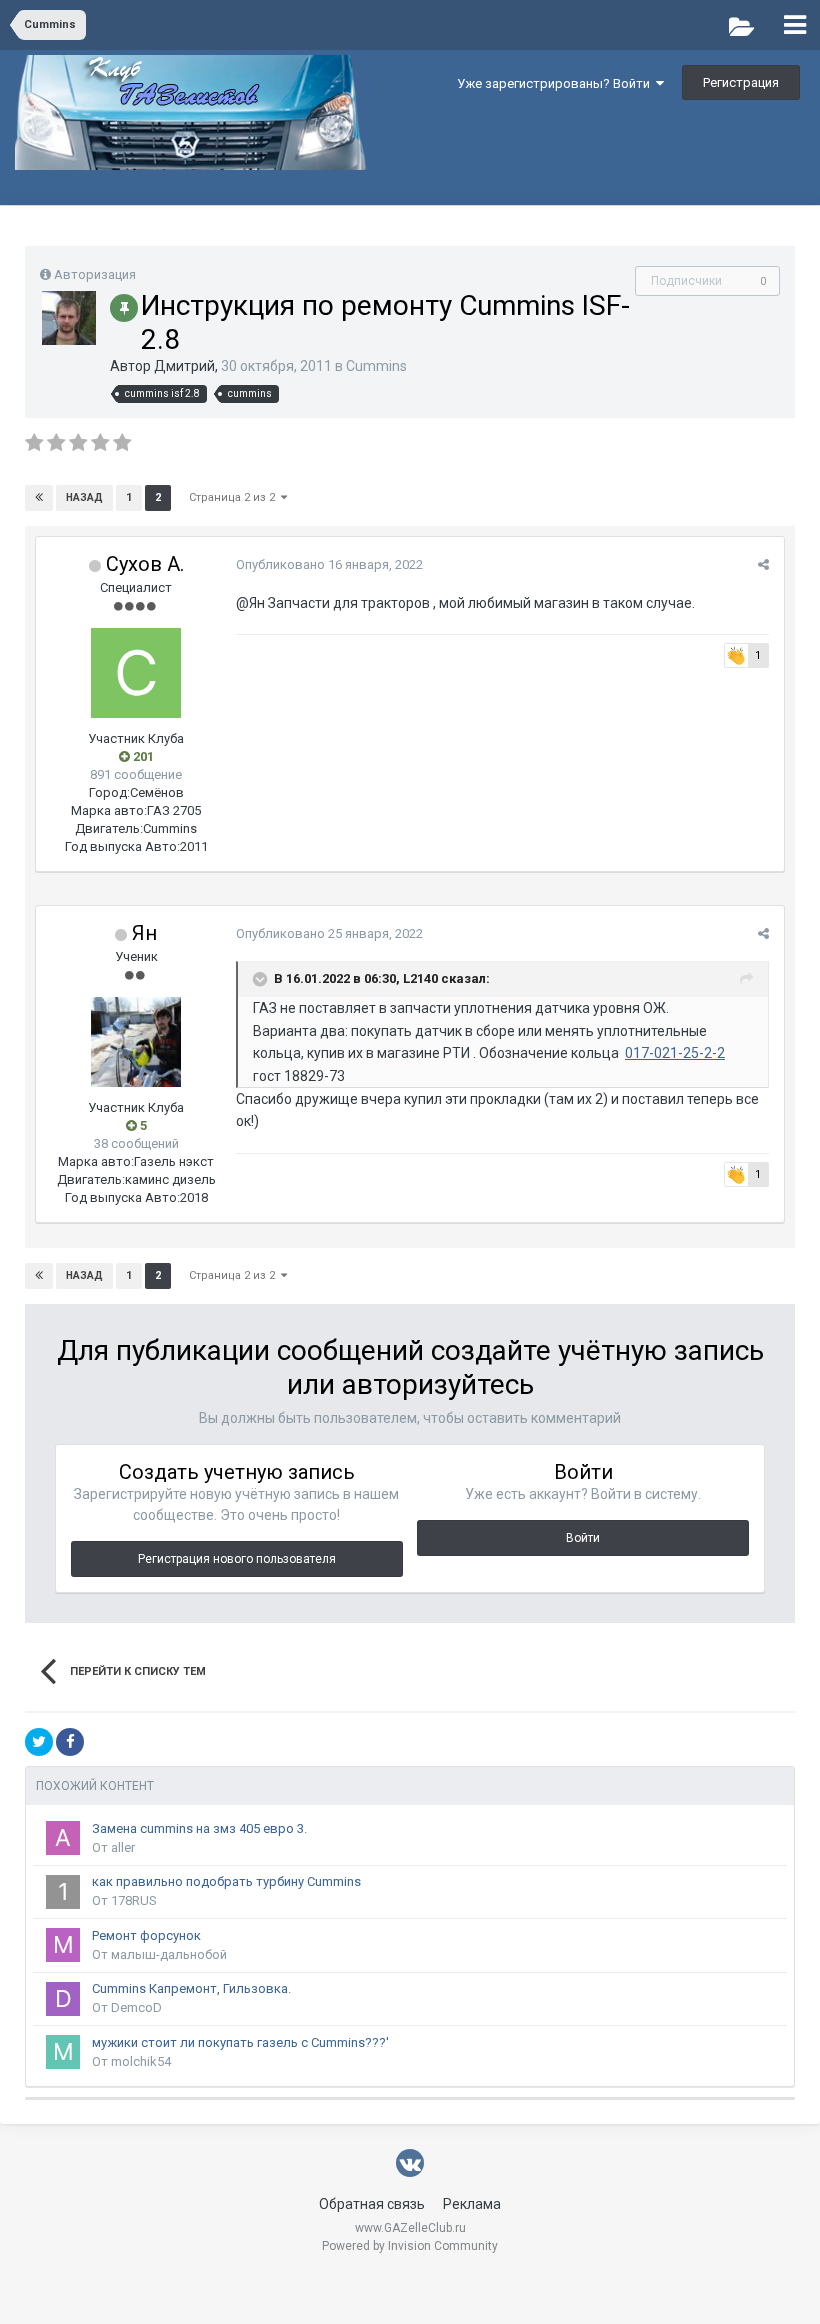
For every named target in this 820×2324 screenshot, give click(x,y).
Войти (583, 1538)
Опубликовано (329, 564)
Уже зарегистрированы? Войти (556, 83)
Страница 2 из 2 (235, 497)
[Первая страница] (39, 498)
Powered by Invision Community (410, 2246)
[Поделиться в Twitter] (39, 1742)
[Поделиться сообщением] (763, 564)
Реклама (472, 2204)
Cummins (376, 366)
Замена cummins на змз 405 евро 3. (199, 1828)
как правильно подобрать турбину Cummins (226, 1881)
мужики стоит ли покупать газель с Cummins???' (240, 2042)
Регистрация (741, 82)
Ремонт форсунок (146, 1935)
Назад (84, 497)
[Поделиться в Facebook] (70, 1742)
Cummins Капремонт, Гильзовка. (191, 1988)
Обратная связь (372, 2204)
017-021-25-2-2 (675, 1053)
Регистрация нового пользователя (237, 1559)
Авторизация (95, 274)
